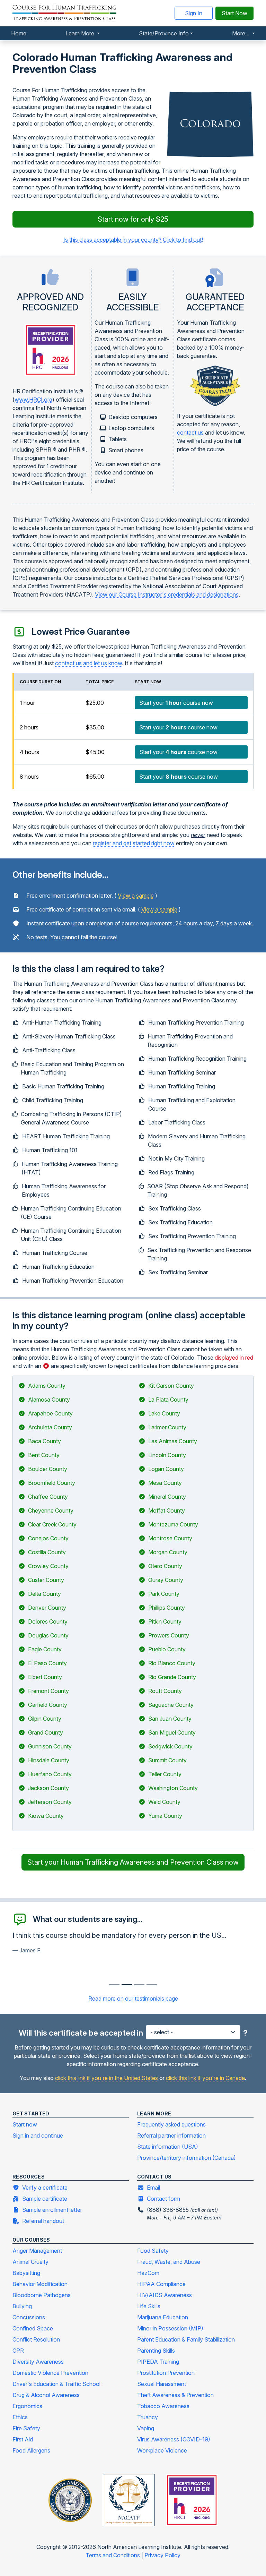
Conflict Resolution (36, 2339)
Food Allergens (31, 2450)
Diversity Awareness (38, 2362)
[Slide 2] (139, 1985)
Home (19, 33)
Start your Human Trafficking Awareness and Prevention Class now (133, 1862)
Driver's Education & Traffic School (56, 2384)
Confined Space (33, 2328)
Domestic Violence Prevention (50, 2373)
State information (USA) (168, 2147)
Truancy (148, 2417)
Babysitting (26, 2273)
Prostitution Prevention (166, 2373)
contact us (190, 433)
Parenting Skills (156, 2351)
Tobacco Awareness (163, 2406)
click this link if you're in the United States (107, 2078)
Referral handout (43, 2221)
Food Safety (153, 2251)
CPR (18, 2351)
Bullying (22, 2306)
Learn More (81, 33)
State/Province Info (164, 33)
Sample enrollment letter (52, 2210)
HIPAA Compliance (161, 2284)
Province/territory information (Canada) (187, 2158)
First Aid (23, 2439)
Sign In (194, 13)
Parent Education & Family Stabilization (186, 2339)
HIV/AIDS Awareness (165, 2295)
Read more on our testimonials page (133, 1999)
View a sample (136, 896)
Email (153, 2188)
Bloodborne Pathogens (42, 2295)
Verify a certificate (45, 2188)
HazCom (148, 2273)
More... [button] (241, 33)
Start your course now (176, 703)
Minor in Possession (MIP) (170, 2328)
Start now (25, 2124)
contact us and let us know (88, 663)
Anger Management (37, 2251)
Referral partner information (171, 2136)
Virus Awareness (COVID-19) (174, 2439)
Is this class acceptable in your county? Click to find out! (133, 240)
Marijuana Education (163, 2317)
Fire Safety (26, 2428)
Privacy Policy (162, 2555)
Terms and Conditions (113, 2555)
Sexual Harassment (162, 2384)
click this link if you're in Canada (205, 2078)
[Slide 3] (152, 1985)
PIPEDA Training (158, 2362)
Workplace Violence (162, 2450)
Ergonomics (27, 2406)
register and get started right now (134, 843)
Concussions (29, 2317)
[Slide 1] (127, 1985)
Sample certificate (45, 2199)
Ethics (20, 2417)
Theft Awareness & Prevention (175, 2395)
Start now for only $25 (133, 219)
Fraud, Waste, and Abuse (169, 2262)
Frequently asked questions (171, 2124)
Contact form (163, 2199)
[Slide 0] (114, 1985)
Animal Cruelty (30, 2262)
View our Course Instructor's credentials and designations (167, 594)
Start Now (234, 13)
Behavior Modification (40, 2284)
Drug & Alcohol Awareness (46, 2395)
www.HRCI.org (33, 400)
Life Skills (149, 2306)
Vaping (146, 2428)
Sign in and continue (38, 2136)
